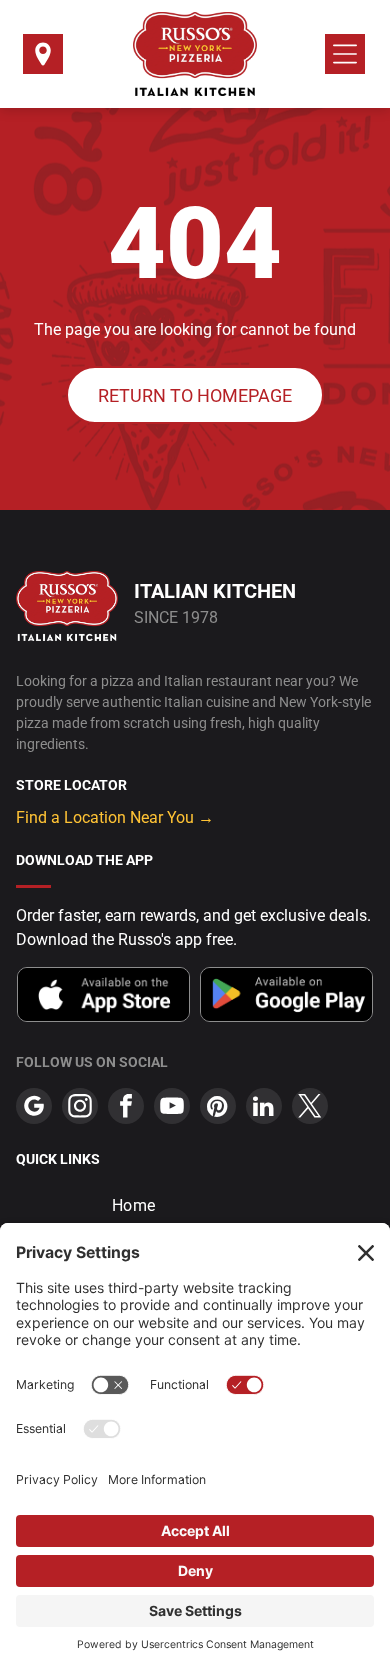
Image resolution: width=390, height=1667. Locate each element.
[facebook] (126, 1108)
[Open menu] (345, 54)
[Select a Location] (43, 60)
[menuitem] (195, 1205)
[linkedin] (264, 1108)
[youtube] (172, 1108)
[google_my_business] (34, 1108)
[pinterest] (218, 1108)
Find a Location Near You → (115, 817)
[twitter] (310, 1108)
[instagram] (80, 1108)
